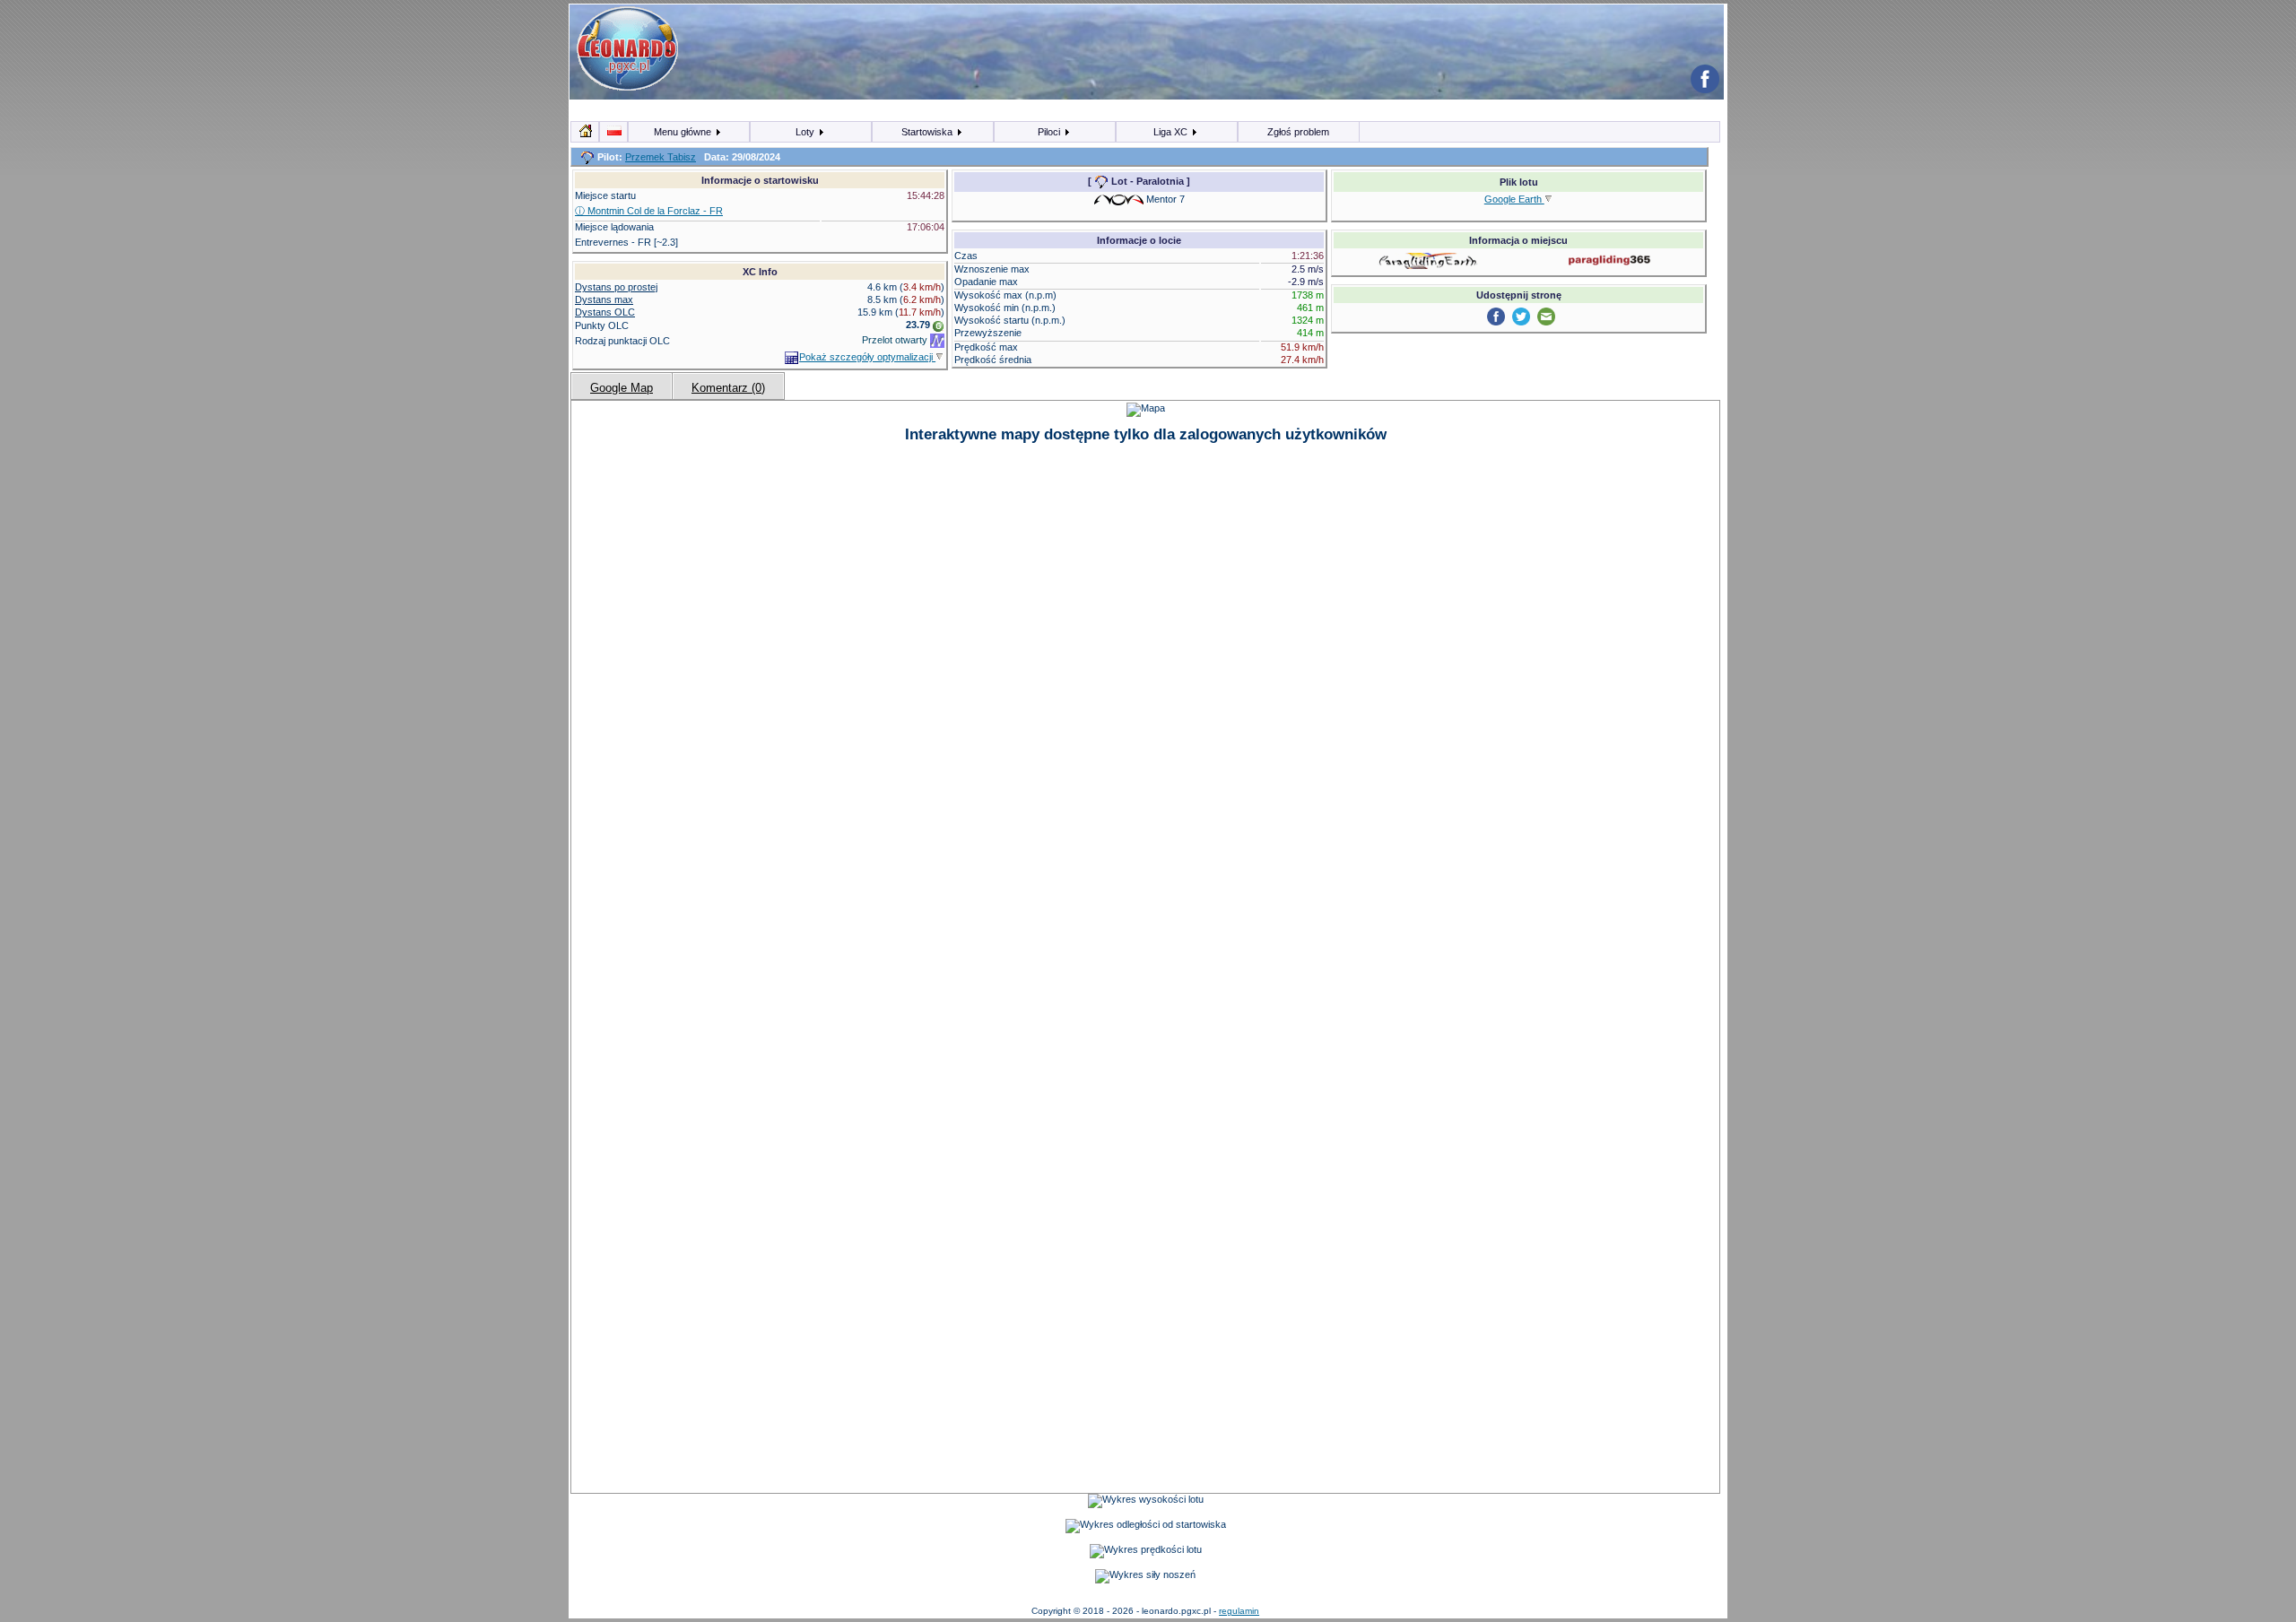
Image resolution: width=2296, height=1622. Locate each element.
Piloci (1050, 132)
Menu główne (684, 132)
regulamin (1239, 1611)
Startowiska (928, 132)
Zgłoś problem (1298, 132)
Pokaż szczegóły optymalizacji (867, 357)
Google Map (622, 388)
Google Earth (1514, 199)
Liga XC (1172, 132)
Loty (806, 132)
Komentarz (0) (728, 388)
